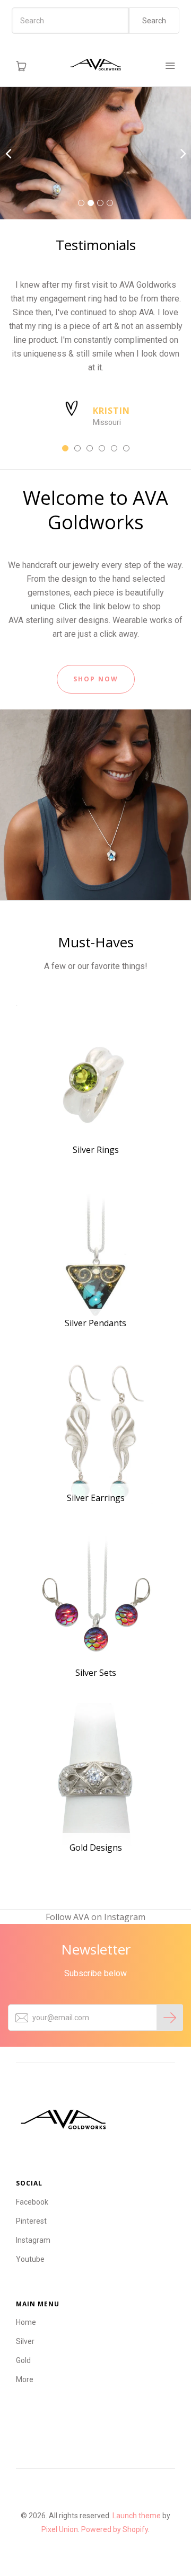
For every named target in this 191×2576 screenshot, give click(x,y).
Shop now (96, 679)
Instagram (33, 2240)
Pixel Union (60, 2529)
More (25, 2379)
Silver (25, 2341)
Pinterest (31, 2221)
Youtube (30, 2259)
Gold (23, 2360)
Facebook (32, 2202)
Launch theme (137, 2516)
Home (26, 2322)
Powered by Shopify (115, 2529)
